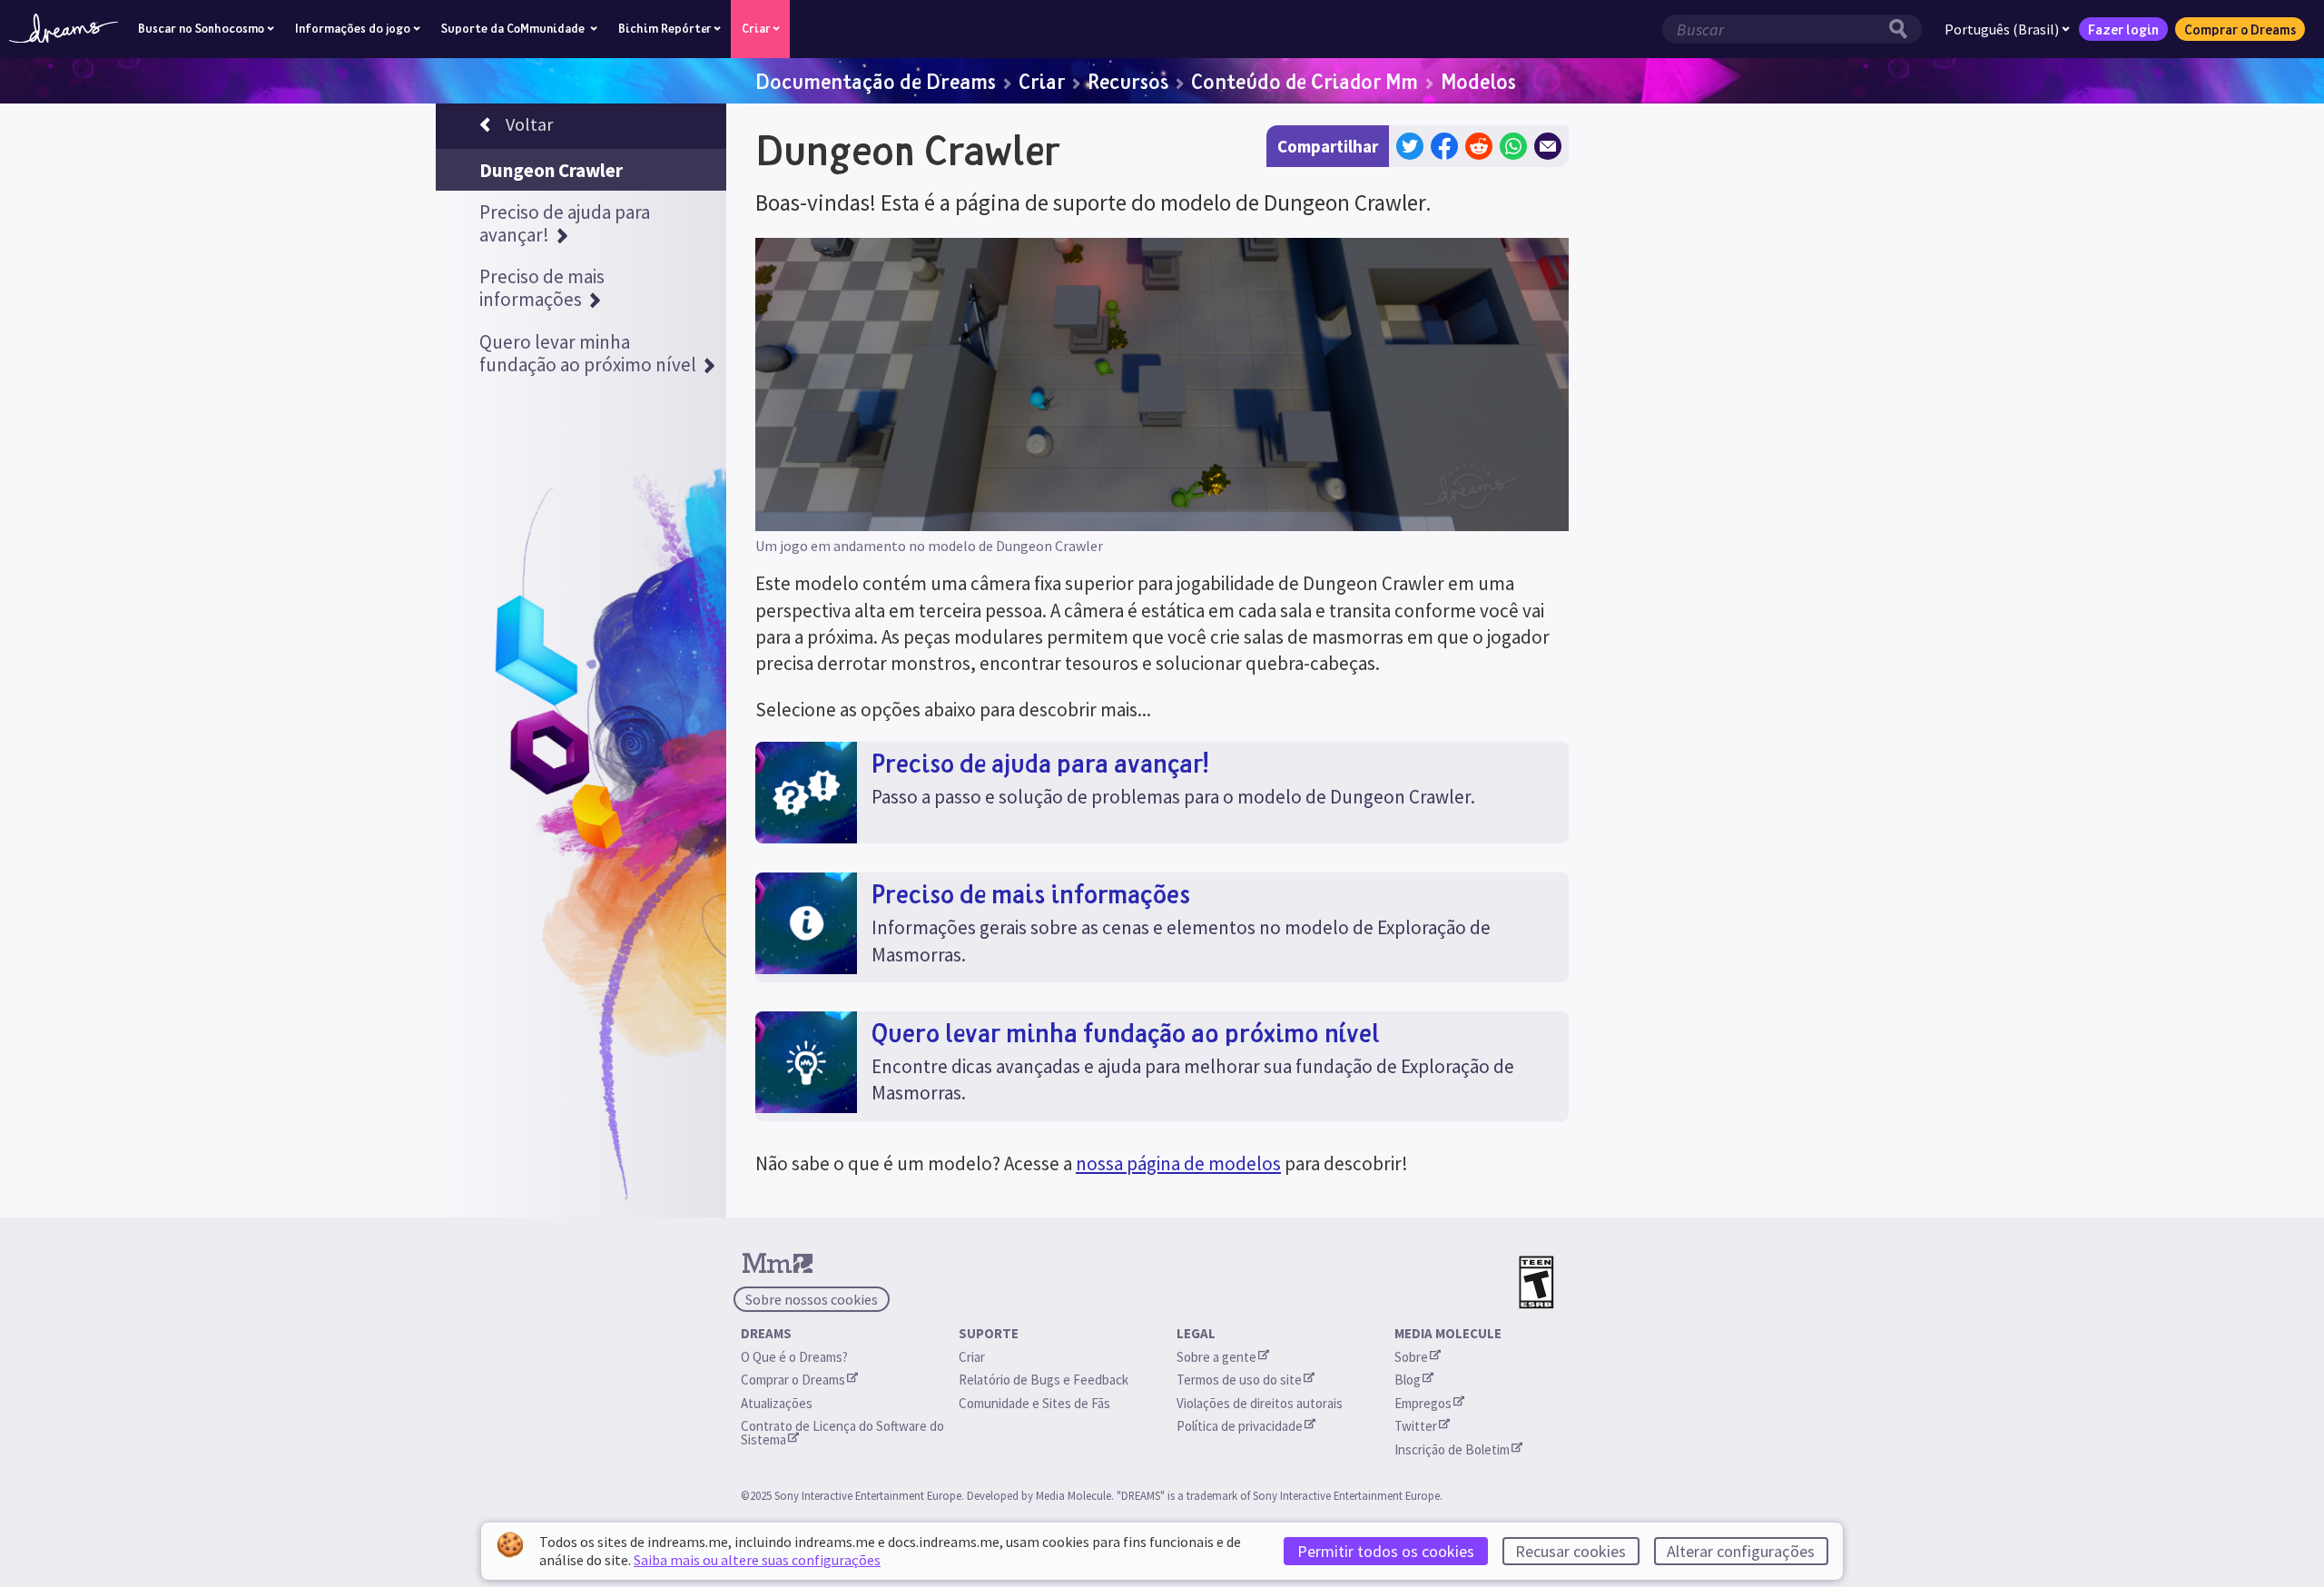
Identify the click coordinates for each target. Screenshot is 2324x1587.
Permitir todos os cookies (1386, 1551)
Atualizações (778, 1403)
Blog (1408, 1380)
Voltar (529, 124)
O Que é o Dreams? (794, 1357)
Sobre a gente (1216, 1357)
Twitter (1416, 1426)
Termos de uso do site (1239, 1380)
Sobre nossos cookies (812, 1299)
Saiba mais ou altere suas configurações (757, 1560)
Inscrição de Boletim (1452, 1449)
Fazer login (2123, 29)
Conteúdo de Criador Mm (1305, 81)
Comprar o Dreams (2240, 29)
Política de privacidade (1240, 1426)
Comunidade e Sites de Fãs (1034, 1403)
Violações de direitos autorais (1260, 1403)
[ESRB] (1536, 1282)
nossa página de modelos (1178, 1163)
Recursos (1128, 81)
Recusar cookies (1571, 1551)
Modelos (1478, 81)
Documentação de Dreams (876, 81)
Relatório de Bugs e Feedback (1044, 1380)
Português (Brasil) (2002, 29)
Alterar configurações (1741, 1551)
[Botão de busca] (1903, 29)
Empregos (1423, 1403)
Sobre (1411, 1357)
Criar (1042, 81)
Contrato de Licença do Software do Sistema (844, 1433)
